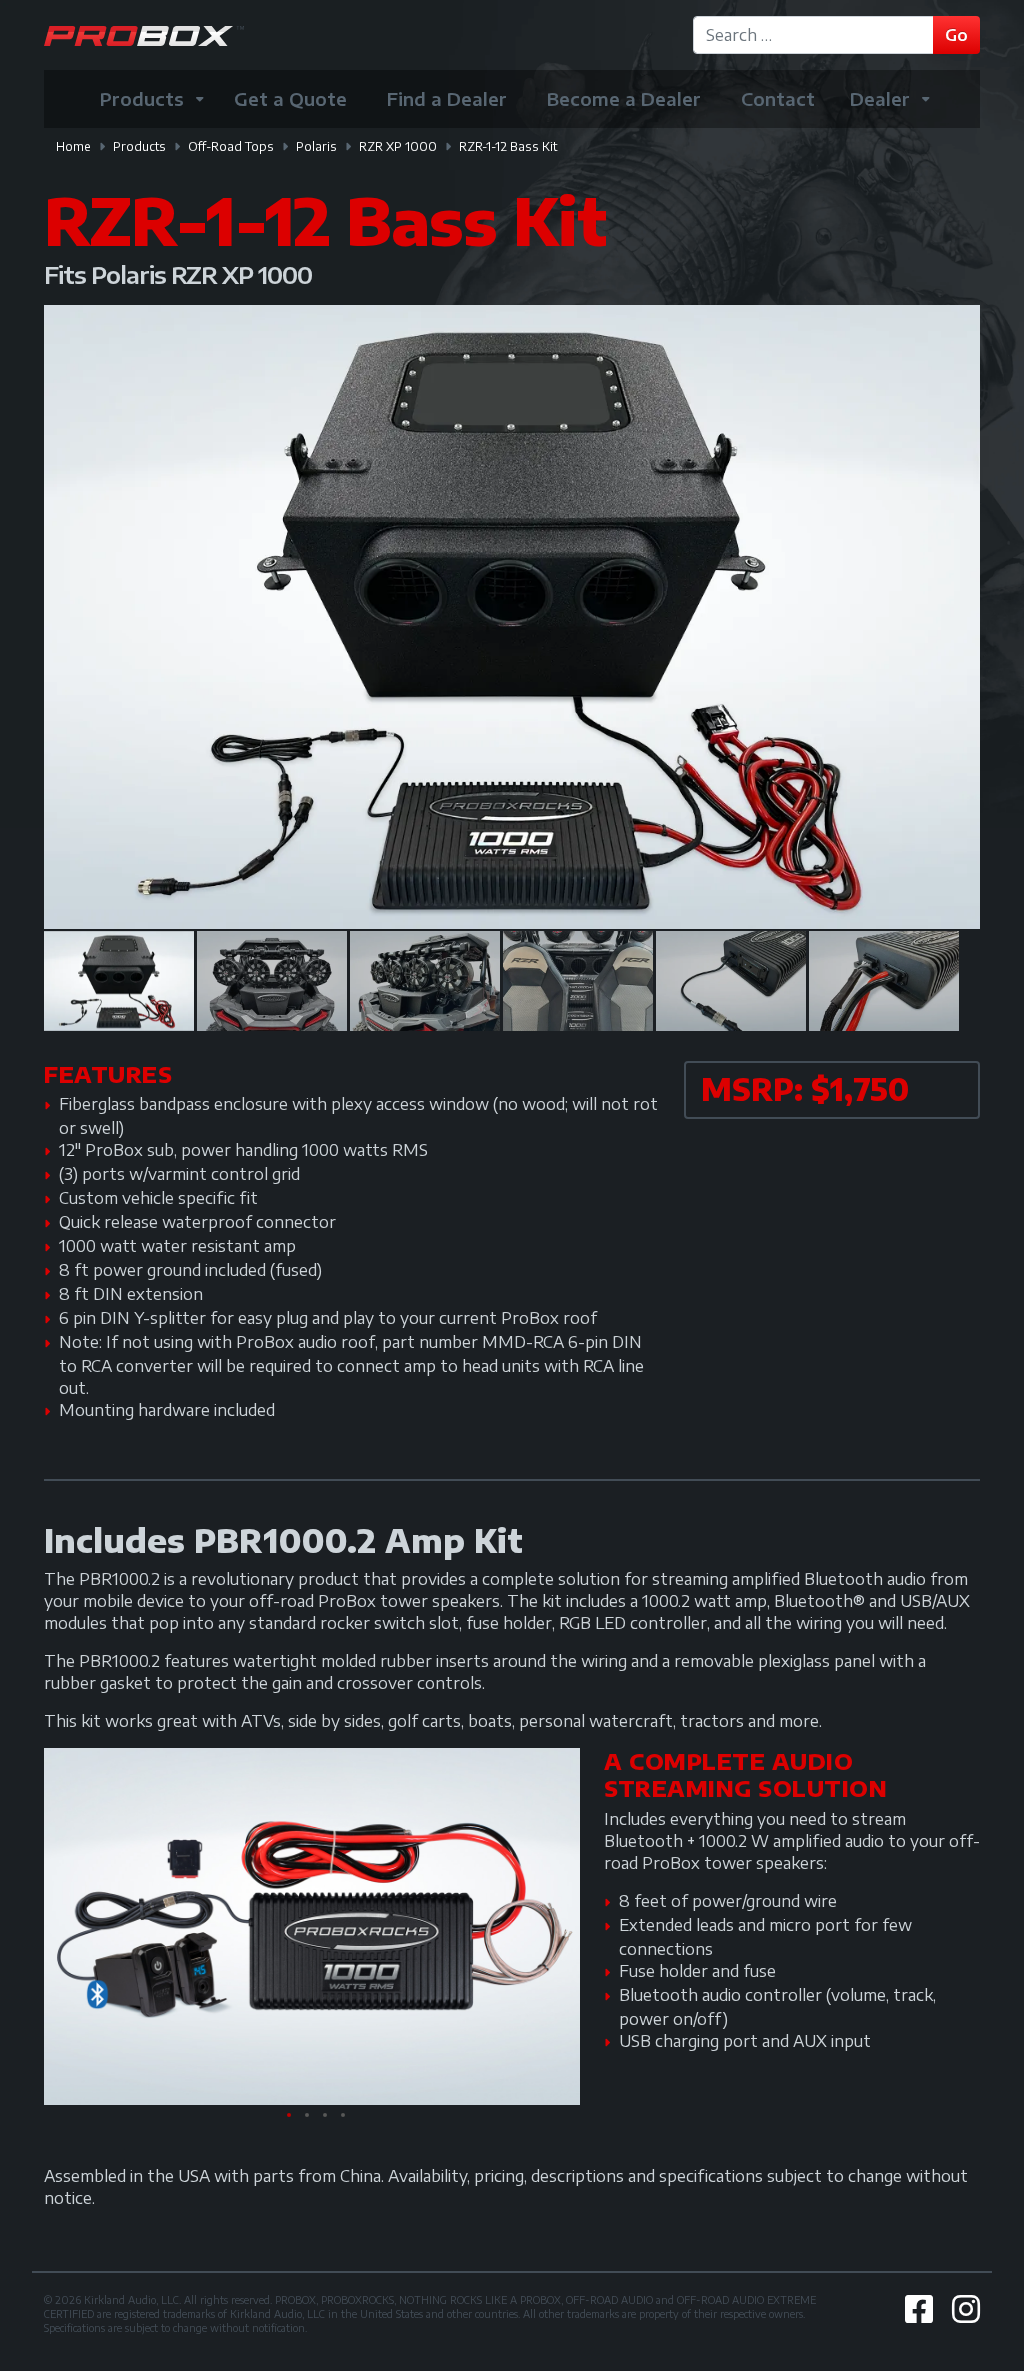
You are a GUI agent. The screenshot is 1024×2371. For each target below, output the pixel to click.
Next (940, 617)
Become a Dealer (624, 98)
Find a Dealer (447, 98)
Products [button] (142, 98)
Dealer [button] (880, 98)
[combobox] (816, 35)
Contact (778, 98)
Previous (84, 617)
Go (956, 35)
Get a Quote (290, 98)
